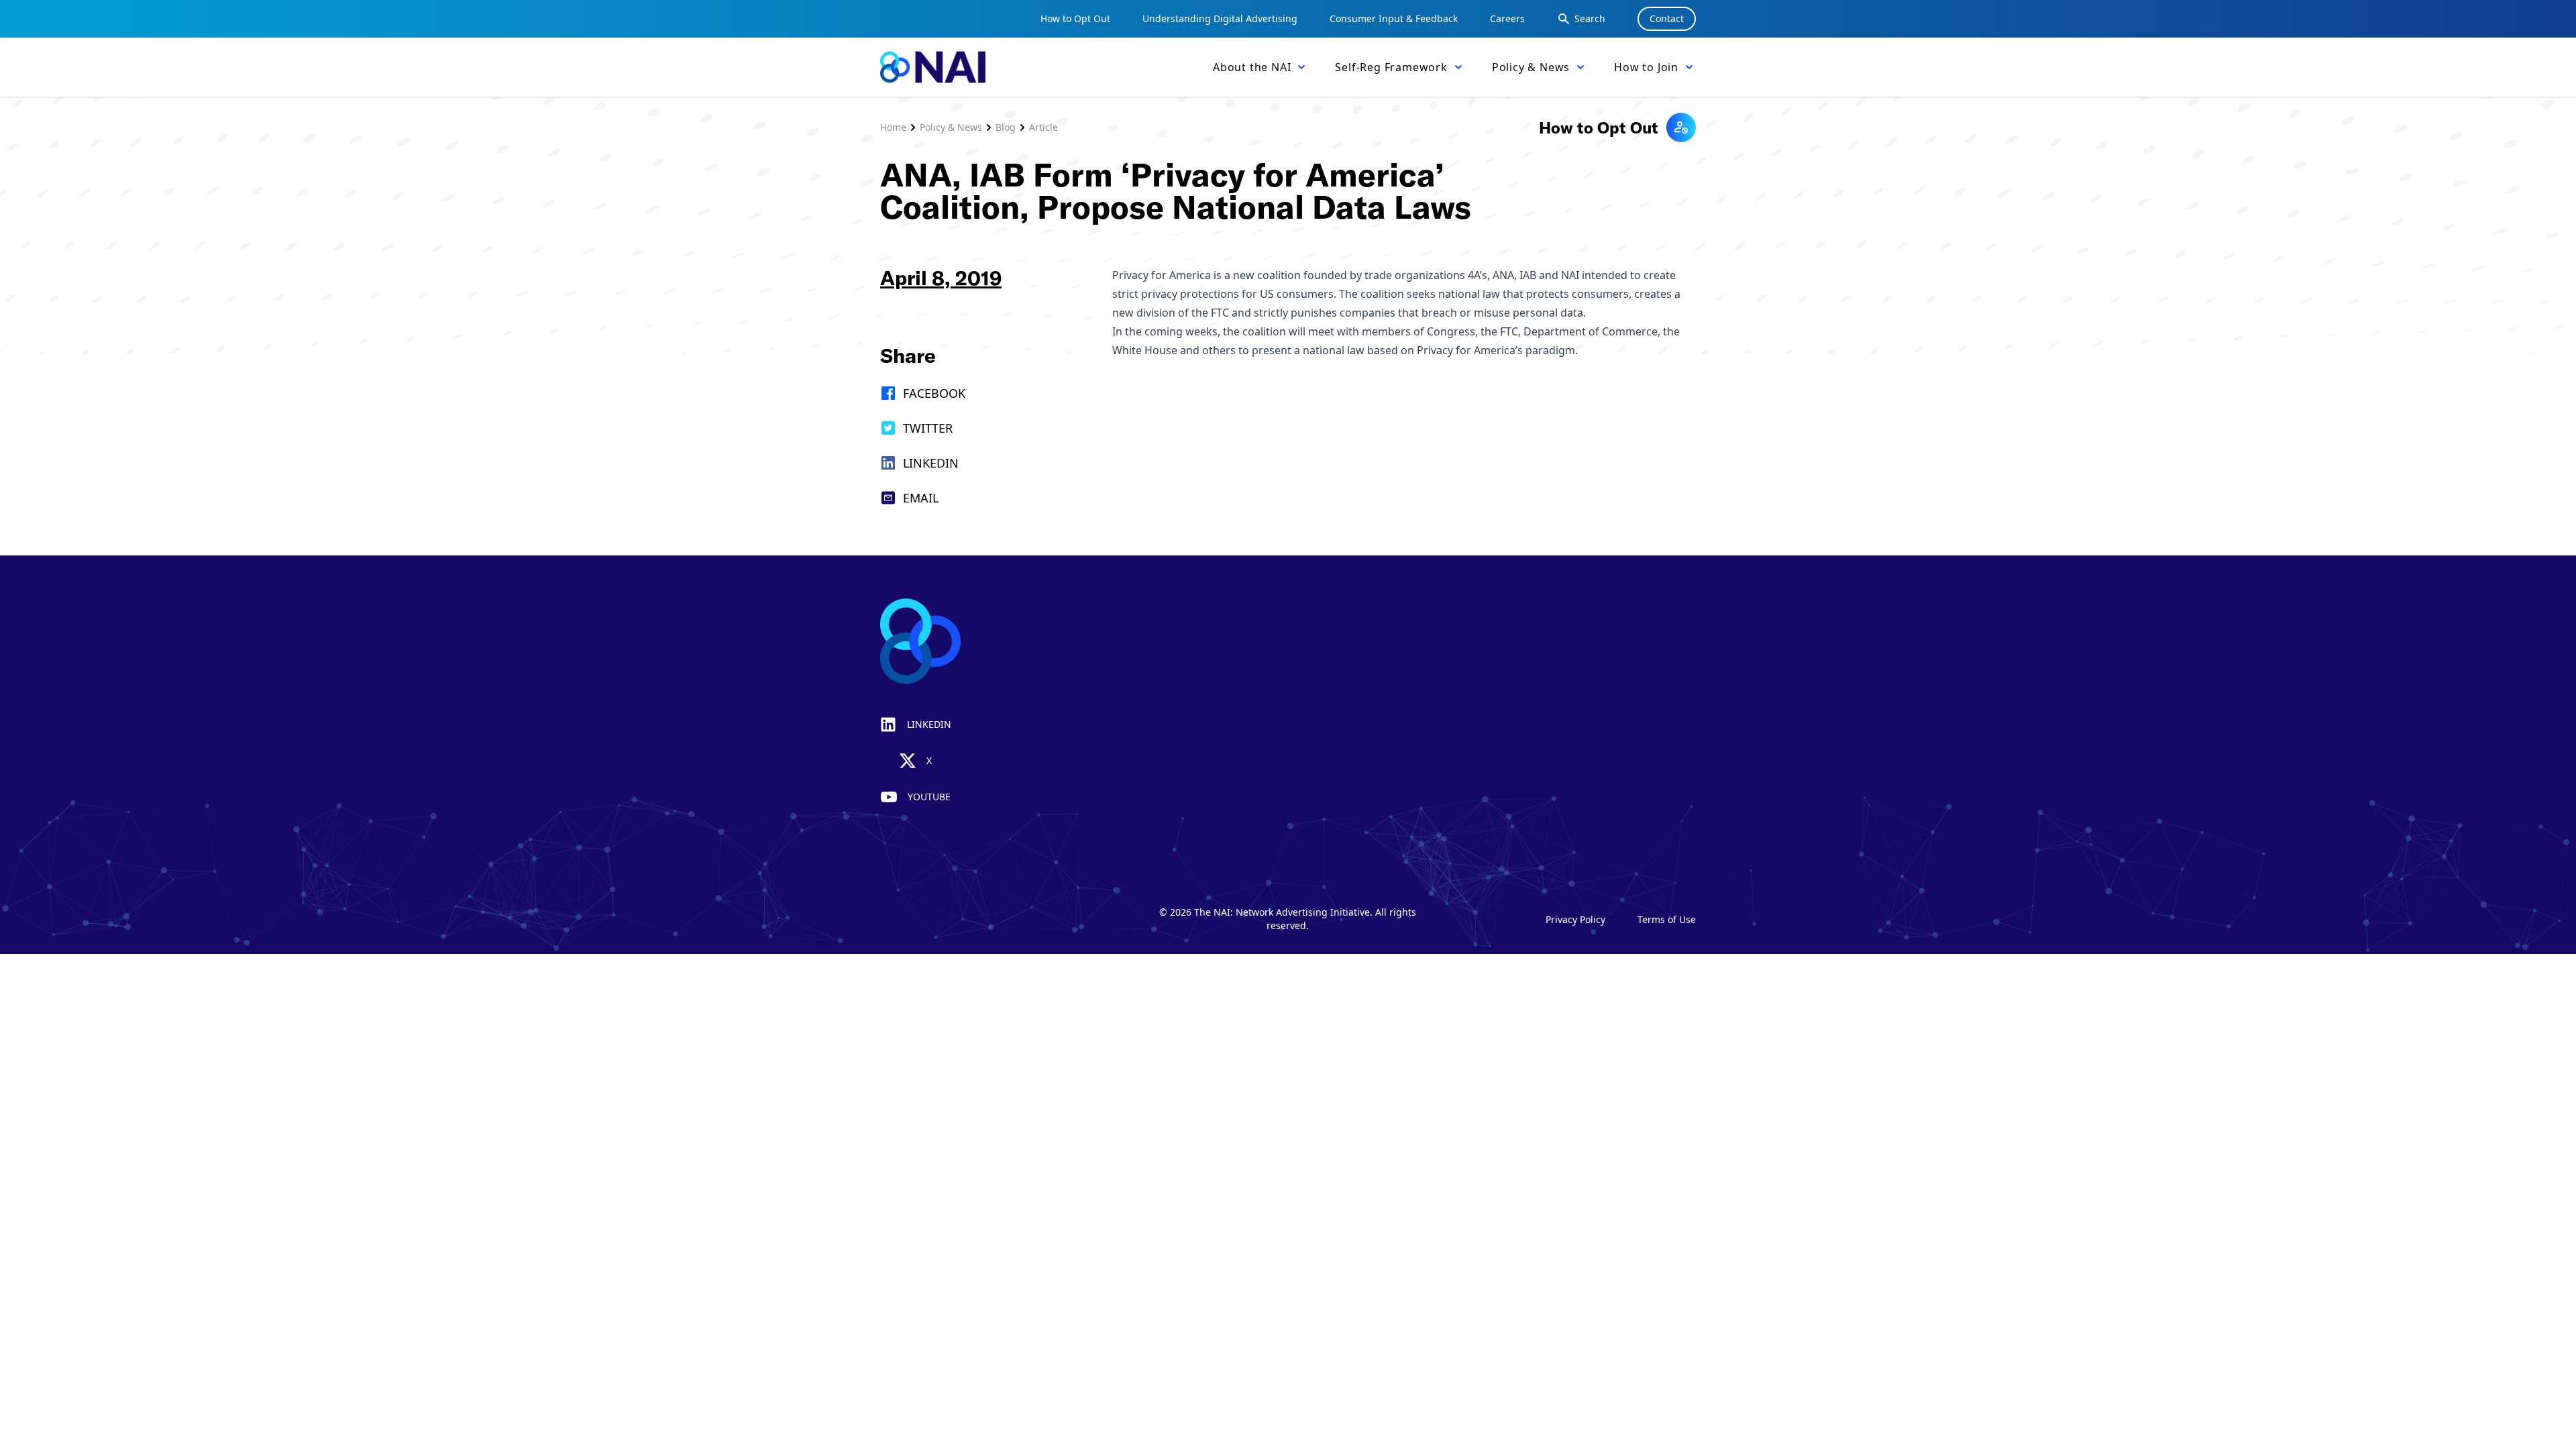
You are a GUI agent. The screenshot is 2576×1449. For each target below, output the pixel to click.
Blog (1006, 127)
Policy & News (951, 127)
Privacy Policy (1575, 919)
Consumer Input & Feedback (1394, 18)
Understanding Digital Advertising (1220, 18)
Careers (1507, 18)
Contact (1667, 18)
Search (1590, 18)
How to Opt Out (1075, 18)
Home (893, 127)
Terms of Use (1667, 919)
